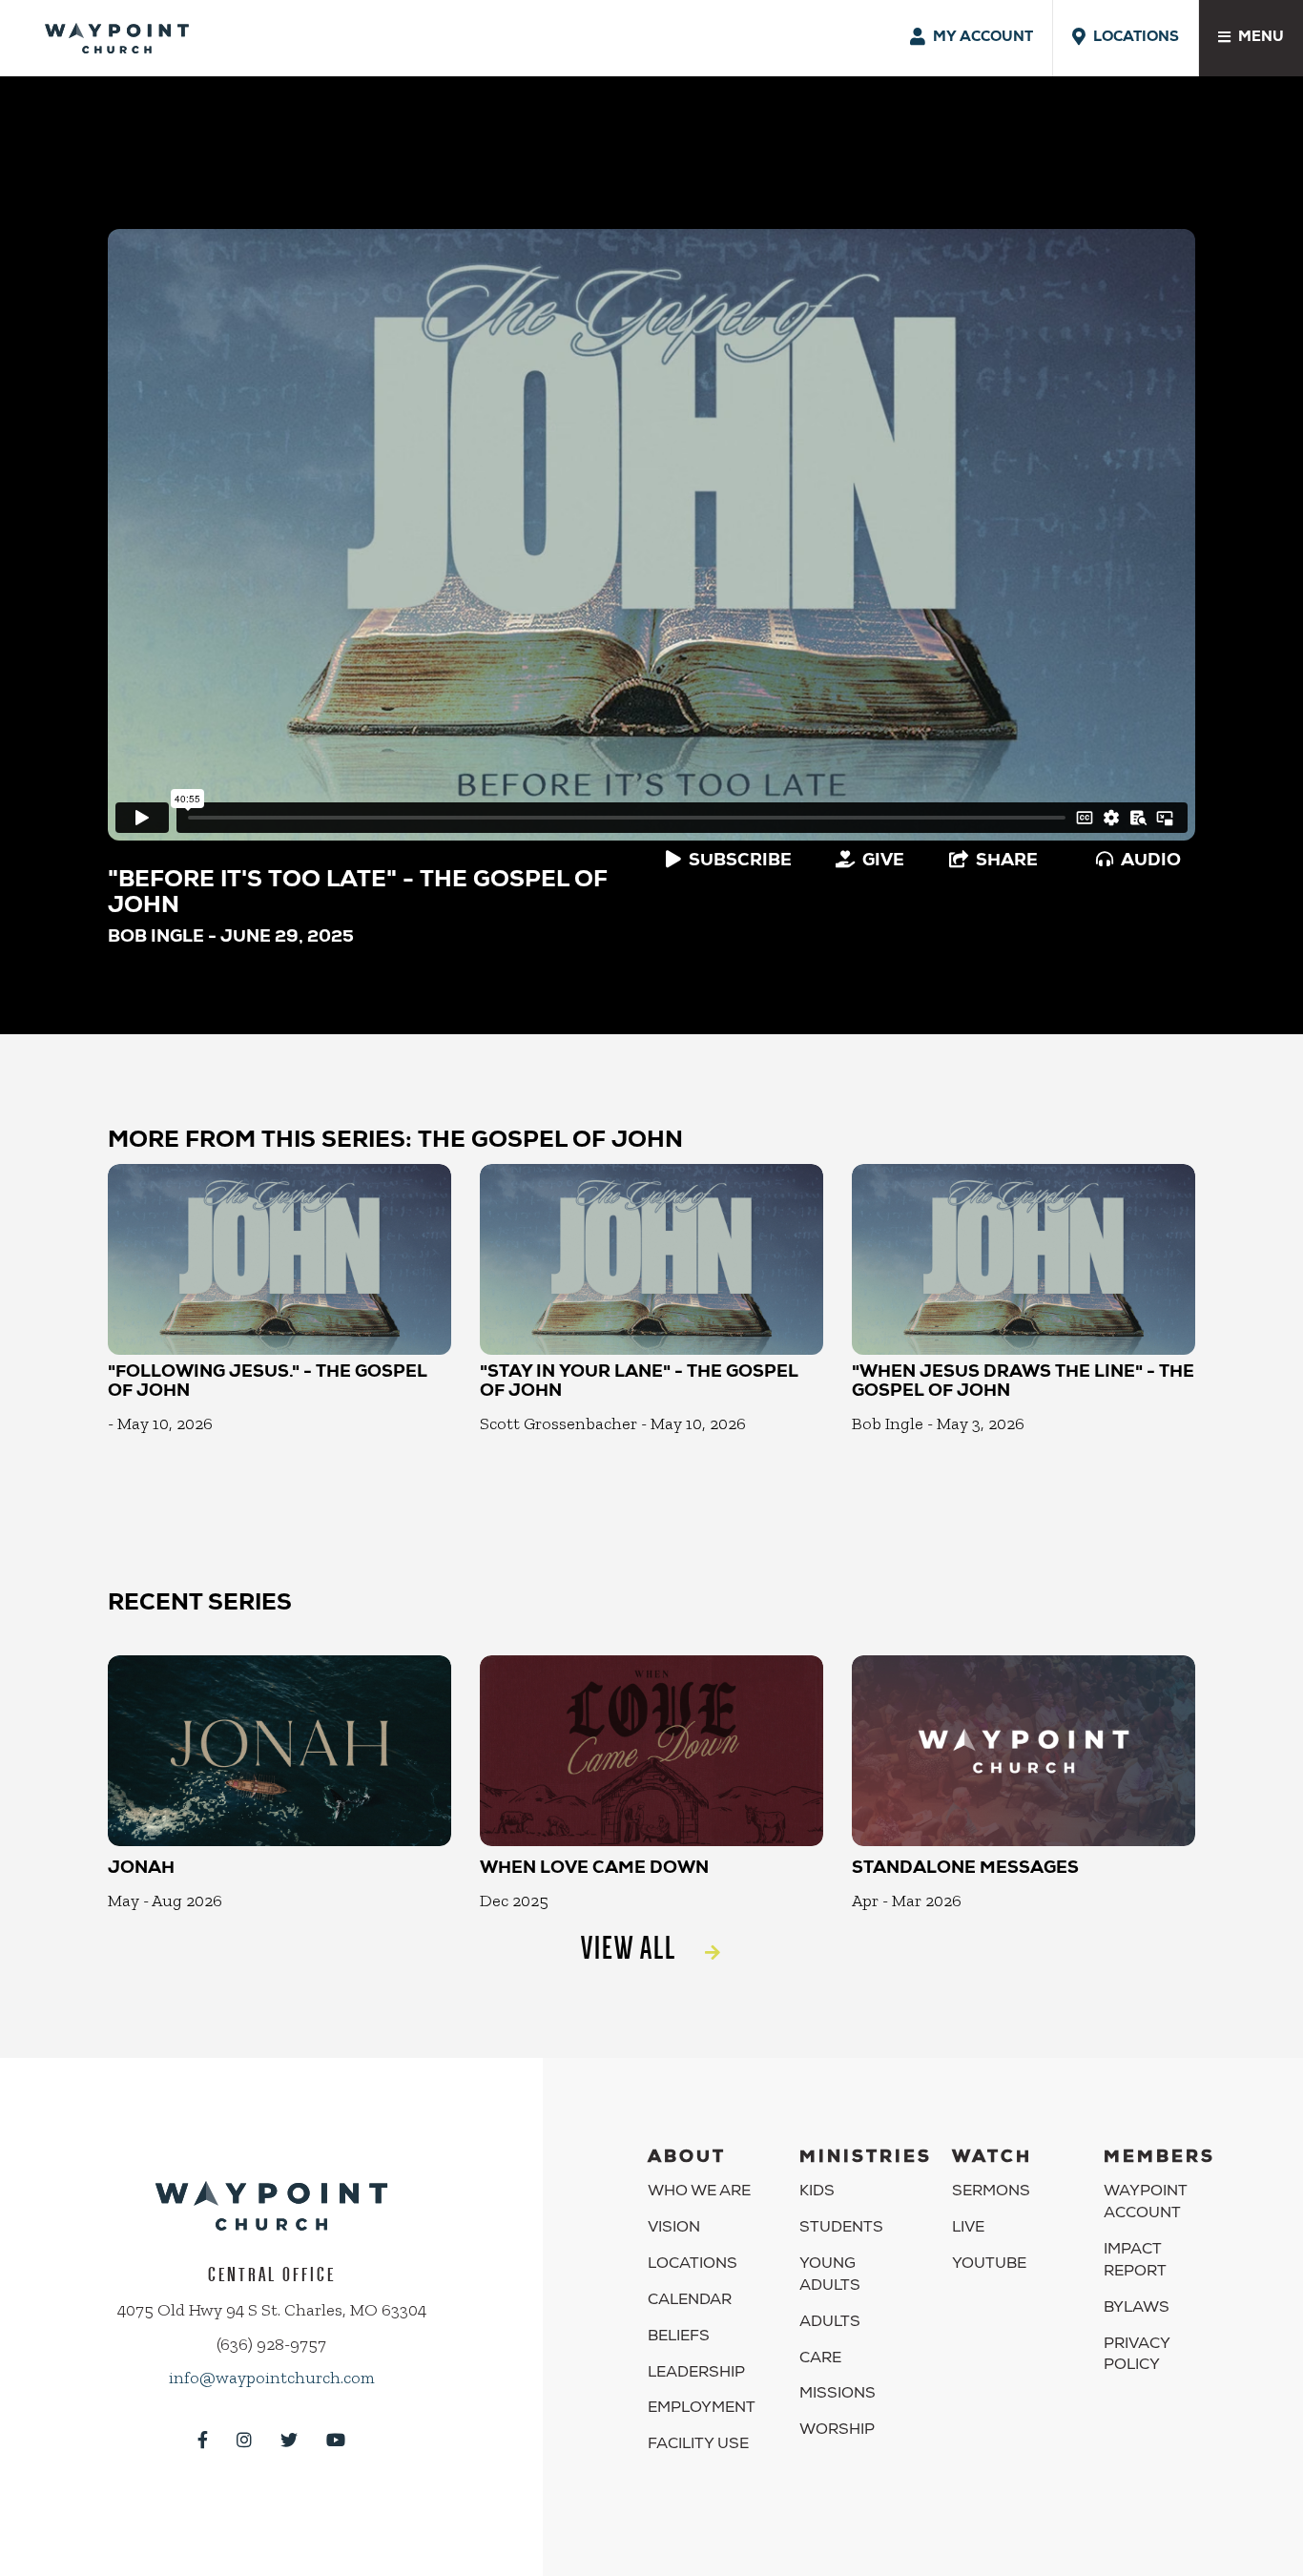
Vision (674, 2229)
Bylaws (1137, 2309)
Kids (817, 2192)
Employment (702, 2409)
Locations (693, 2265)
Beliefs (679, 2337)
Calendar (690, 2301)
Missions (838, 2395)
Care (820, 2359)
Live (968, 2229)
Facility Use (698, 2445)
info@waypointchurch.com (272, 2378)
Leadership (696, 2374)
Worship (837, 2431)
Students (841, 2229)
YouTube (989, 2265)
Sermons (991, 2192)
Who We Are (699, 2192)
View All (629, 1948)
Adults (830, 2323)
